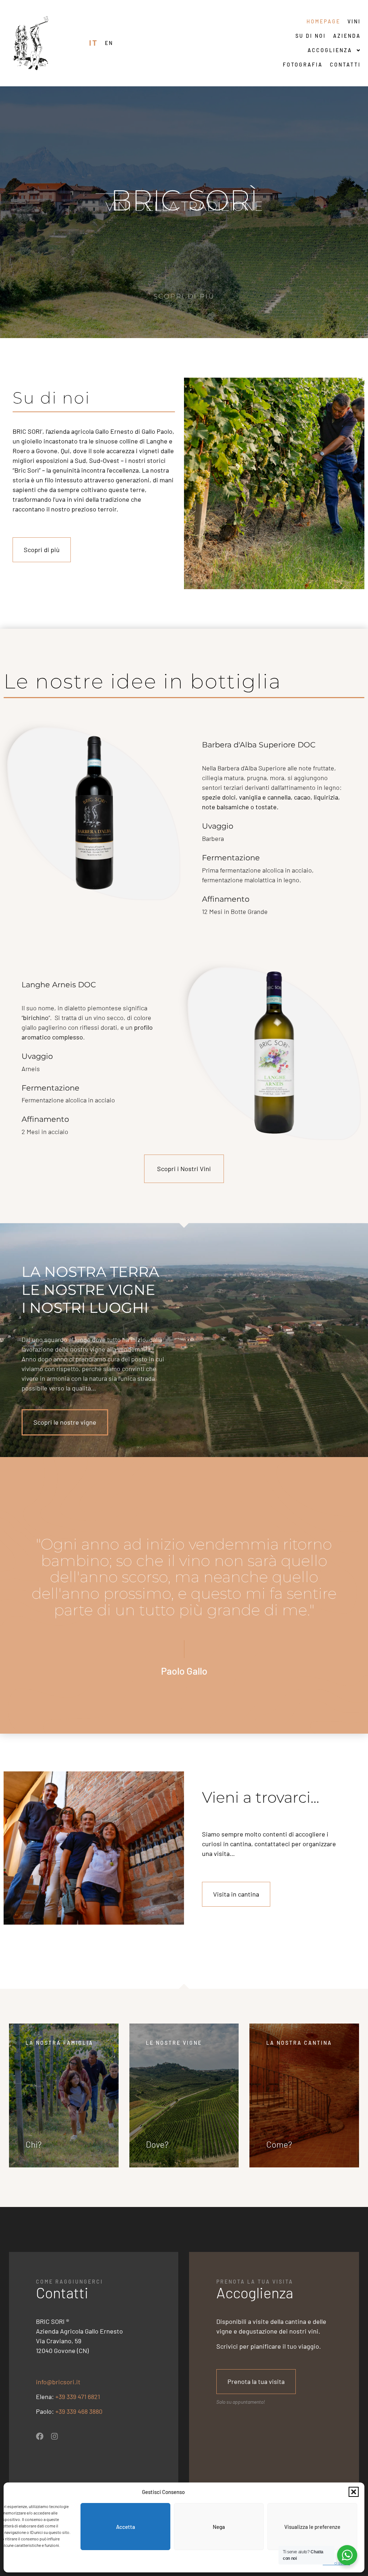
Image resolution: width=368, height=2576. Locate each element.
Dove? (157, 2144)
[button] (354, 2492)
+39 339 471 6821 (78, 2397)
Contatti (345, 65)
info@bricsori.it (58, 2382)
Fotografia (303, 65)
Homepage (323, 21)
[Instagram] (54, 2436)
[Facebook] (40, 2436)
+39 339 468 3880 (79, 2411)
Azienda (347, 36)
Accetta (126, 2527)
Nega (219, 2527)
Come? (279, 2144)
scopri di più (184, 296)
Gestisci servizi (336, 2563)
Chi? (34, 2144)
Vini (354, 21)
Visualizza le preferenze (312, 2527)
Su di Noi (311, 36)
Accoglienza (330, 50)
